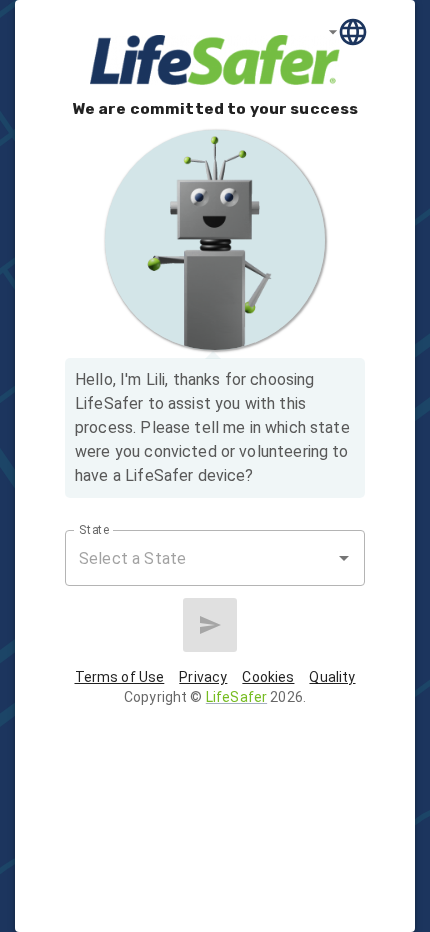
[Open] (344, 558)
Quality (332, 677)
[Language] (348, 31)
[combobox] (200, 558)
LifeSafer (236, 697)
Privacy (203, 677)
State (94, 530)
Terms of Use (120, 677)
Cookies (268, 677)
